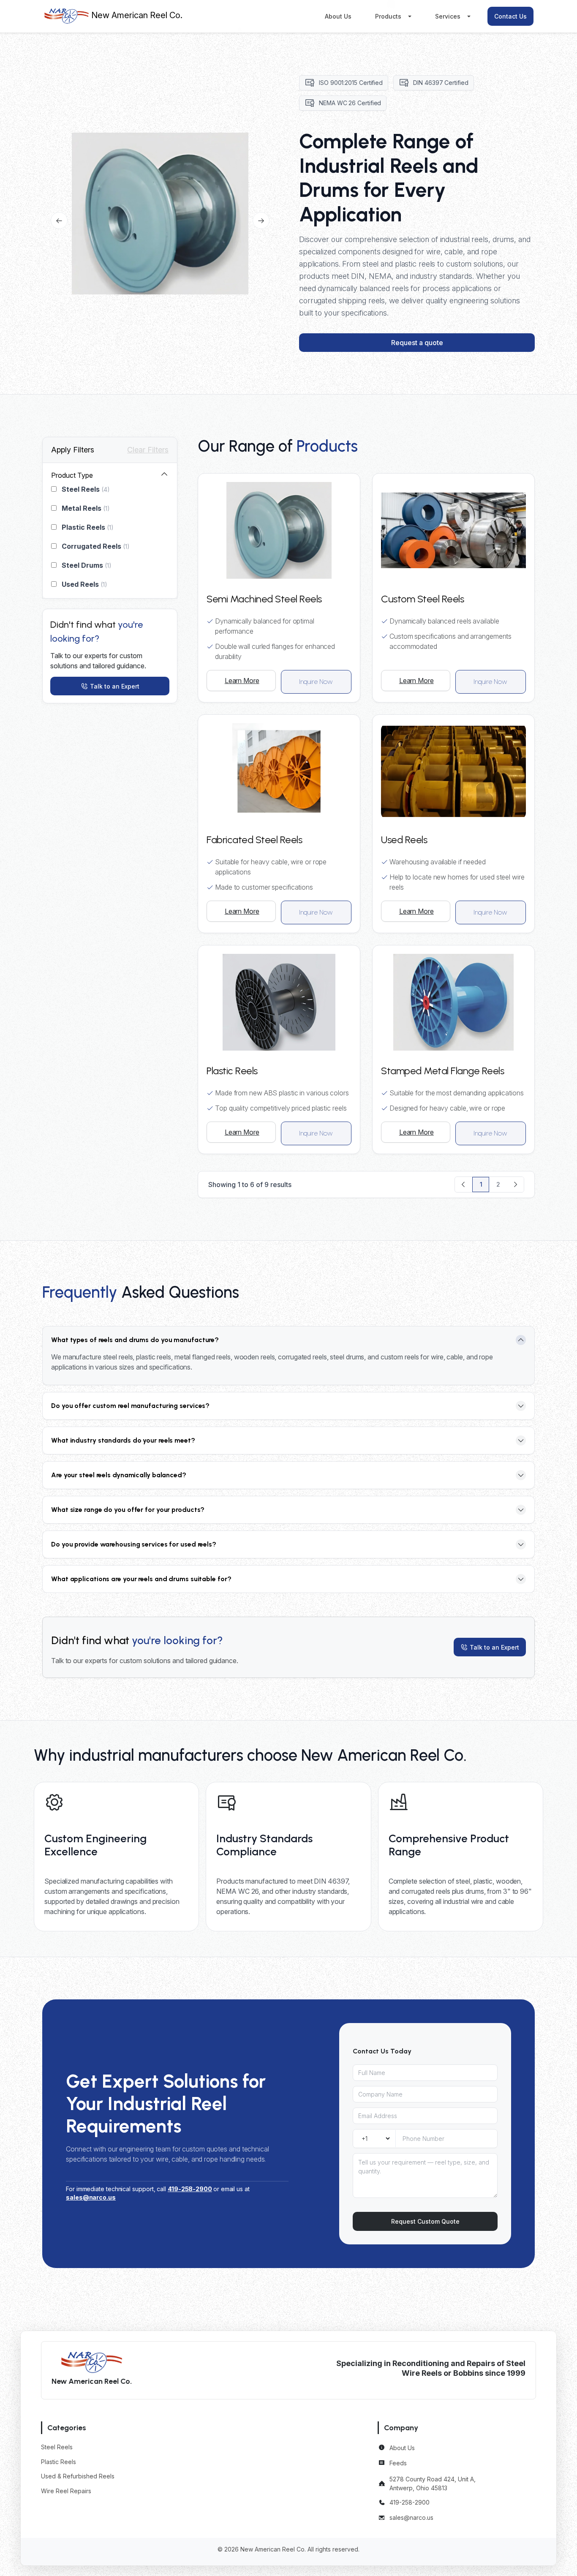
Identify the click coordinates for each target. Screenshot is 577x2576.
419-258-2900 (190, 2189)
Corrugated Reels (95, 546)
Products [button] (388, 16)
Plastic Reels (87, 527)
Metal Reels (85, 508)
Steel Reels (85, 489)
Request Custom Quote (425, 2221)
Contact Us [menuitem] (510, 16)
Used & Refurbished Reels (78, 2476)
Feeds (398, 2463)
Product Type (72, 475)
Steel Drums (86, 565)
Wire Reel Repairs (66, 2491)
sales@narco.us (411, 2517)
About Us (402, 2448)
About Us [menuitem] (338, 16)
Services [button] (448, 16)
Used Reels (84, 584)
